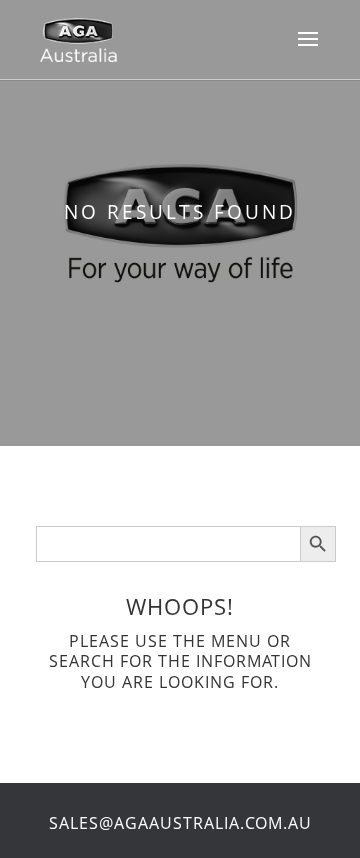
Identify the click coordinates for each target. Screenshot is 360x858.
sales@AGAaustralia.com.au (180, 823)
